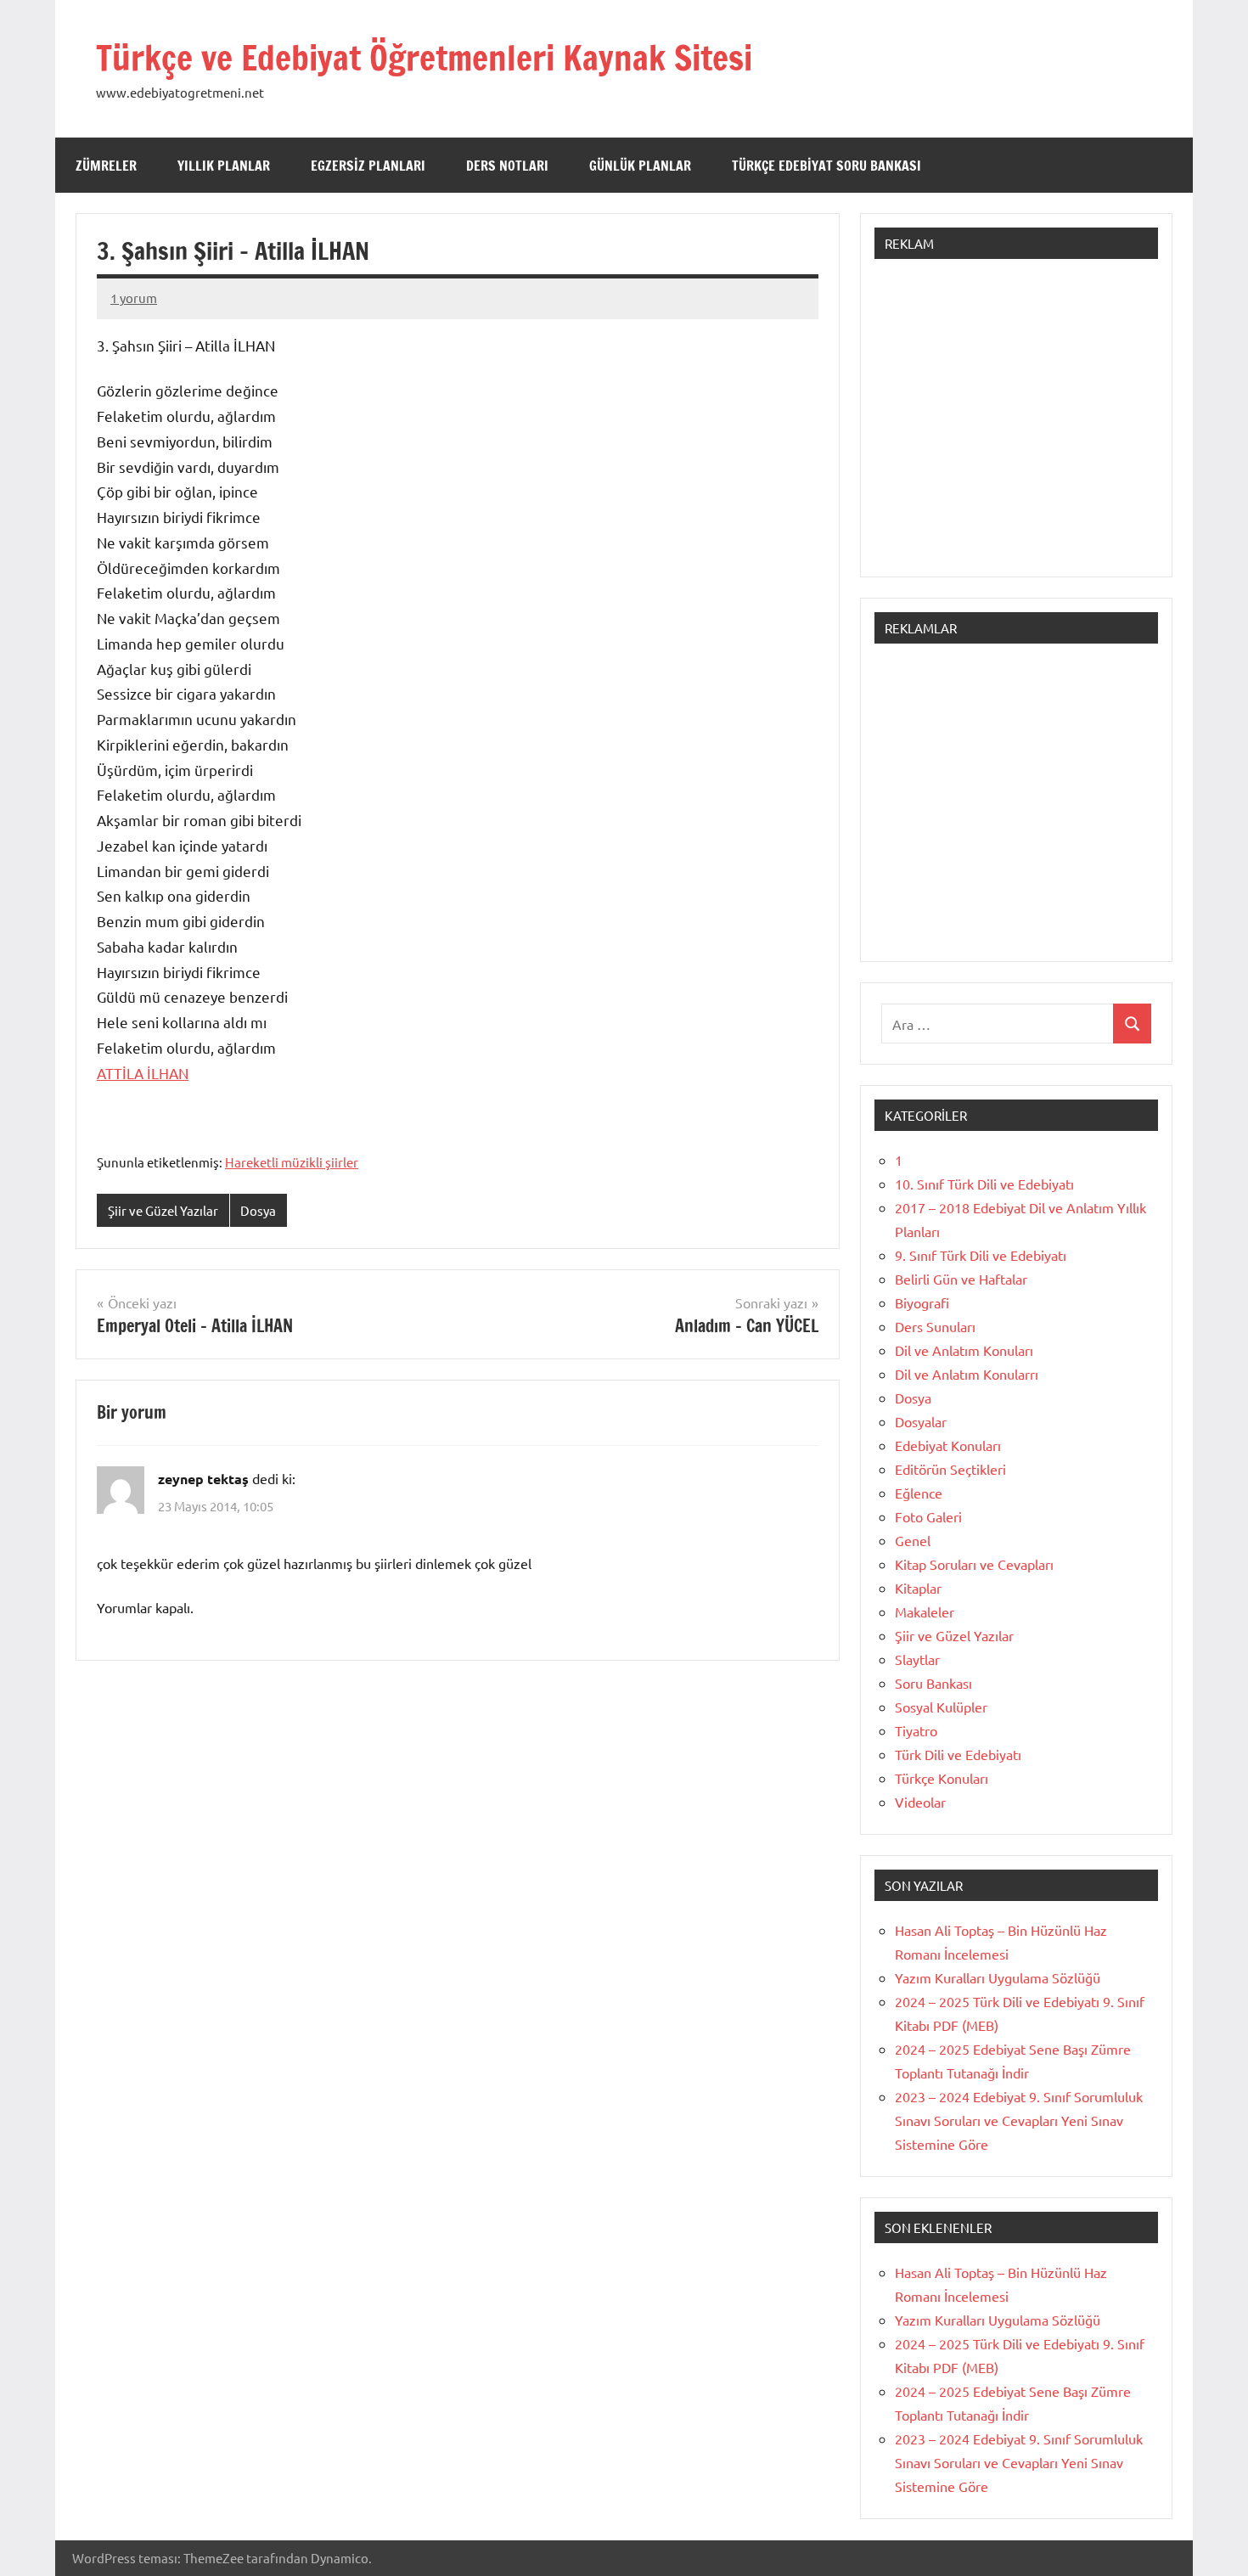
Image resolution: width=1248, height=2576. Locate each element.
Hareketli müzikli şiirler (292, 1162)
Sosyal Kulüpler (941, 1707)
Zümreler (106, 166)
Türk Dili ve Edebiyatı (958, 1754)
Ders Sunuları (935, 1326)
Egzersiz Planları (368, 166)
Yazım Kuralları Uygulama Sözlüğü (998, 1977)
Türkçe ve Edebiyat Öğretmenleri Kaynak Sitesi (424, 57)
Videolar (920, 1802)
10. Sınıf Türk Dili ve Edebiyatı (984, 1184)
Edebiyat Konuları (948, 1445)
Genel (913, 1540)
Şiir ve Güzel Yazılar (163, 1210)
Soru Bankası (933, 1683)
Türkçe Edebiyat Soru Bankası (826, 166)
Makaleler (925, 1611)
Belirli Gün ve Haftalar (961, 1279)
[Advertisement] (1016, 426)
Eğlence (919, 1493)
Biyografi (922, 1302)
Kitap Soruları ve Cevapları (974, 1564)
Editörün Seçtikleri (950, 1469)
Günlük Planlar (640, 166)
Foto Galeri (928, 1516)
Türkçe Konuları (942, 1778)
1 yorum (134, 298)
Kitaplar (918, 1588)
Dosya (258, 1210)
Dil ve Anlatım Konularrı (967, 1374)
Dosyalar (921, 1421)
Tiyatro (916, 1730)
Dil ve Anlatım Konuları (964, 1350)
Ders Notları (507, 166)
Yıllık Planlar (224, 166)
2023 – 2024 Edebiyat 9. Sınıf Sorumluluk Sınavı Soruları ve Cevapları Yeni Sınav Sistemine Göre (1019, 2120)
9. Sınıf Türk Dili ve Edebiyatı (981, 1255)
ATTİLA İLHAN (143, 1073)
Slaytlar (917, 1659)
